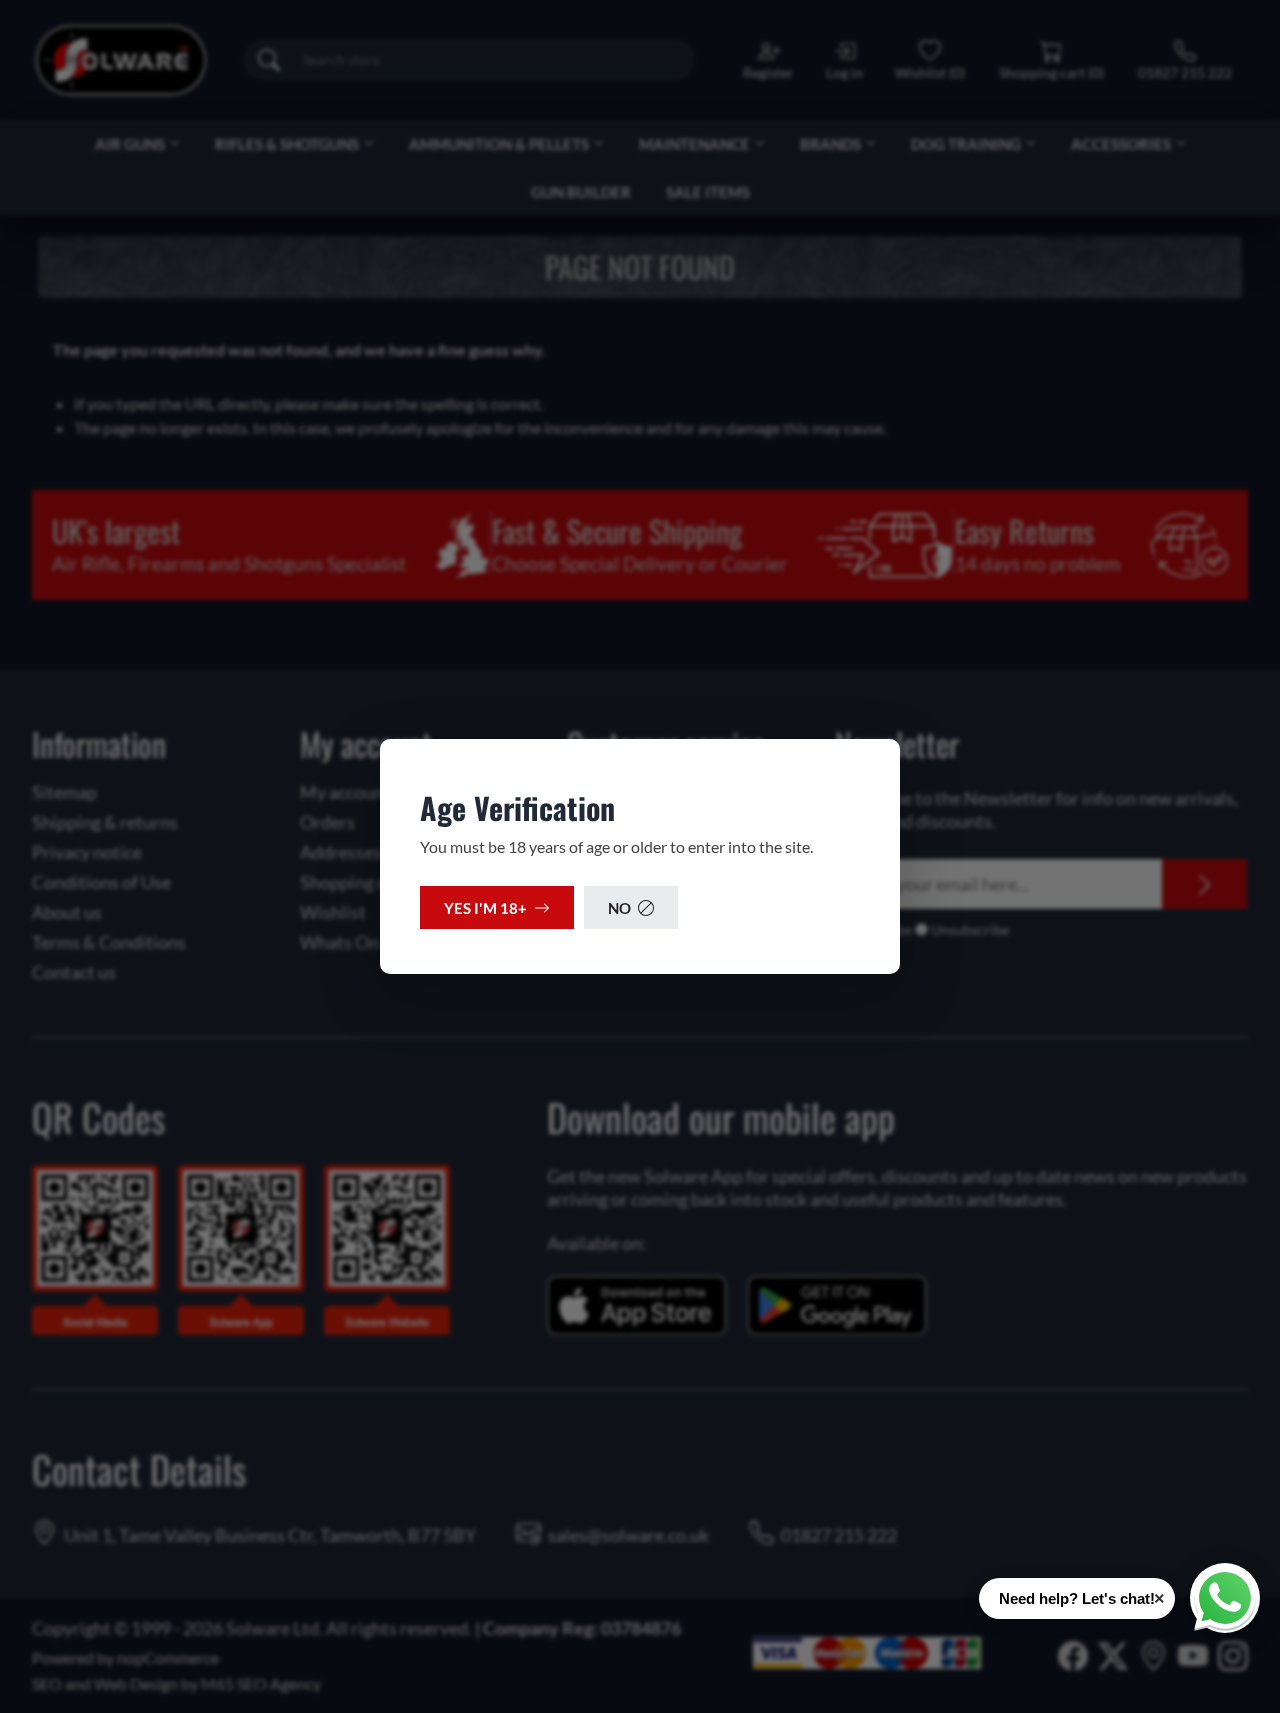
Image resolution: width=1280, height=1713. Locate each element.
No (619, 908)
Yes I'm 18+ (485, 908)
